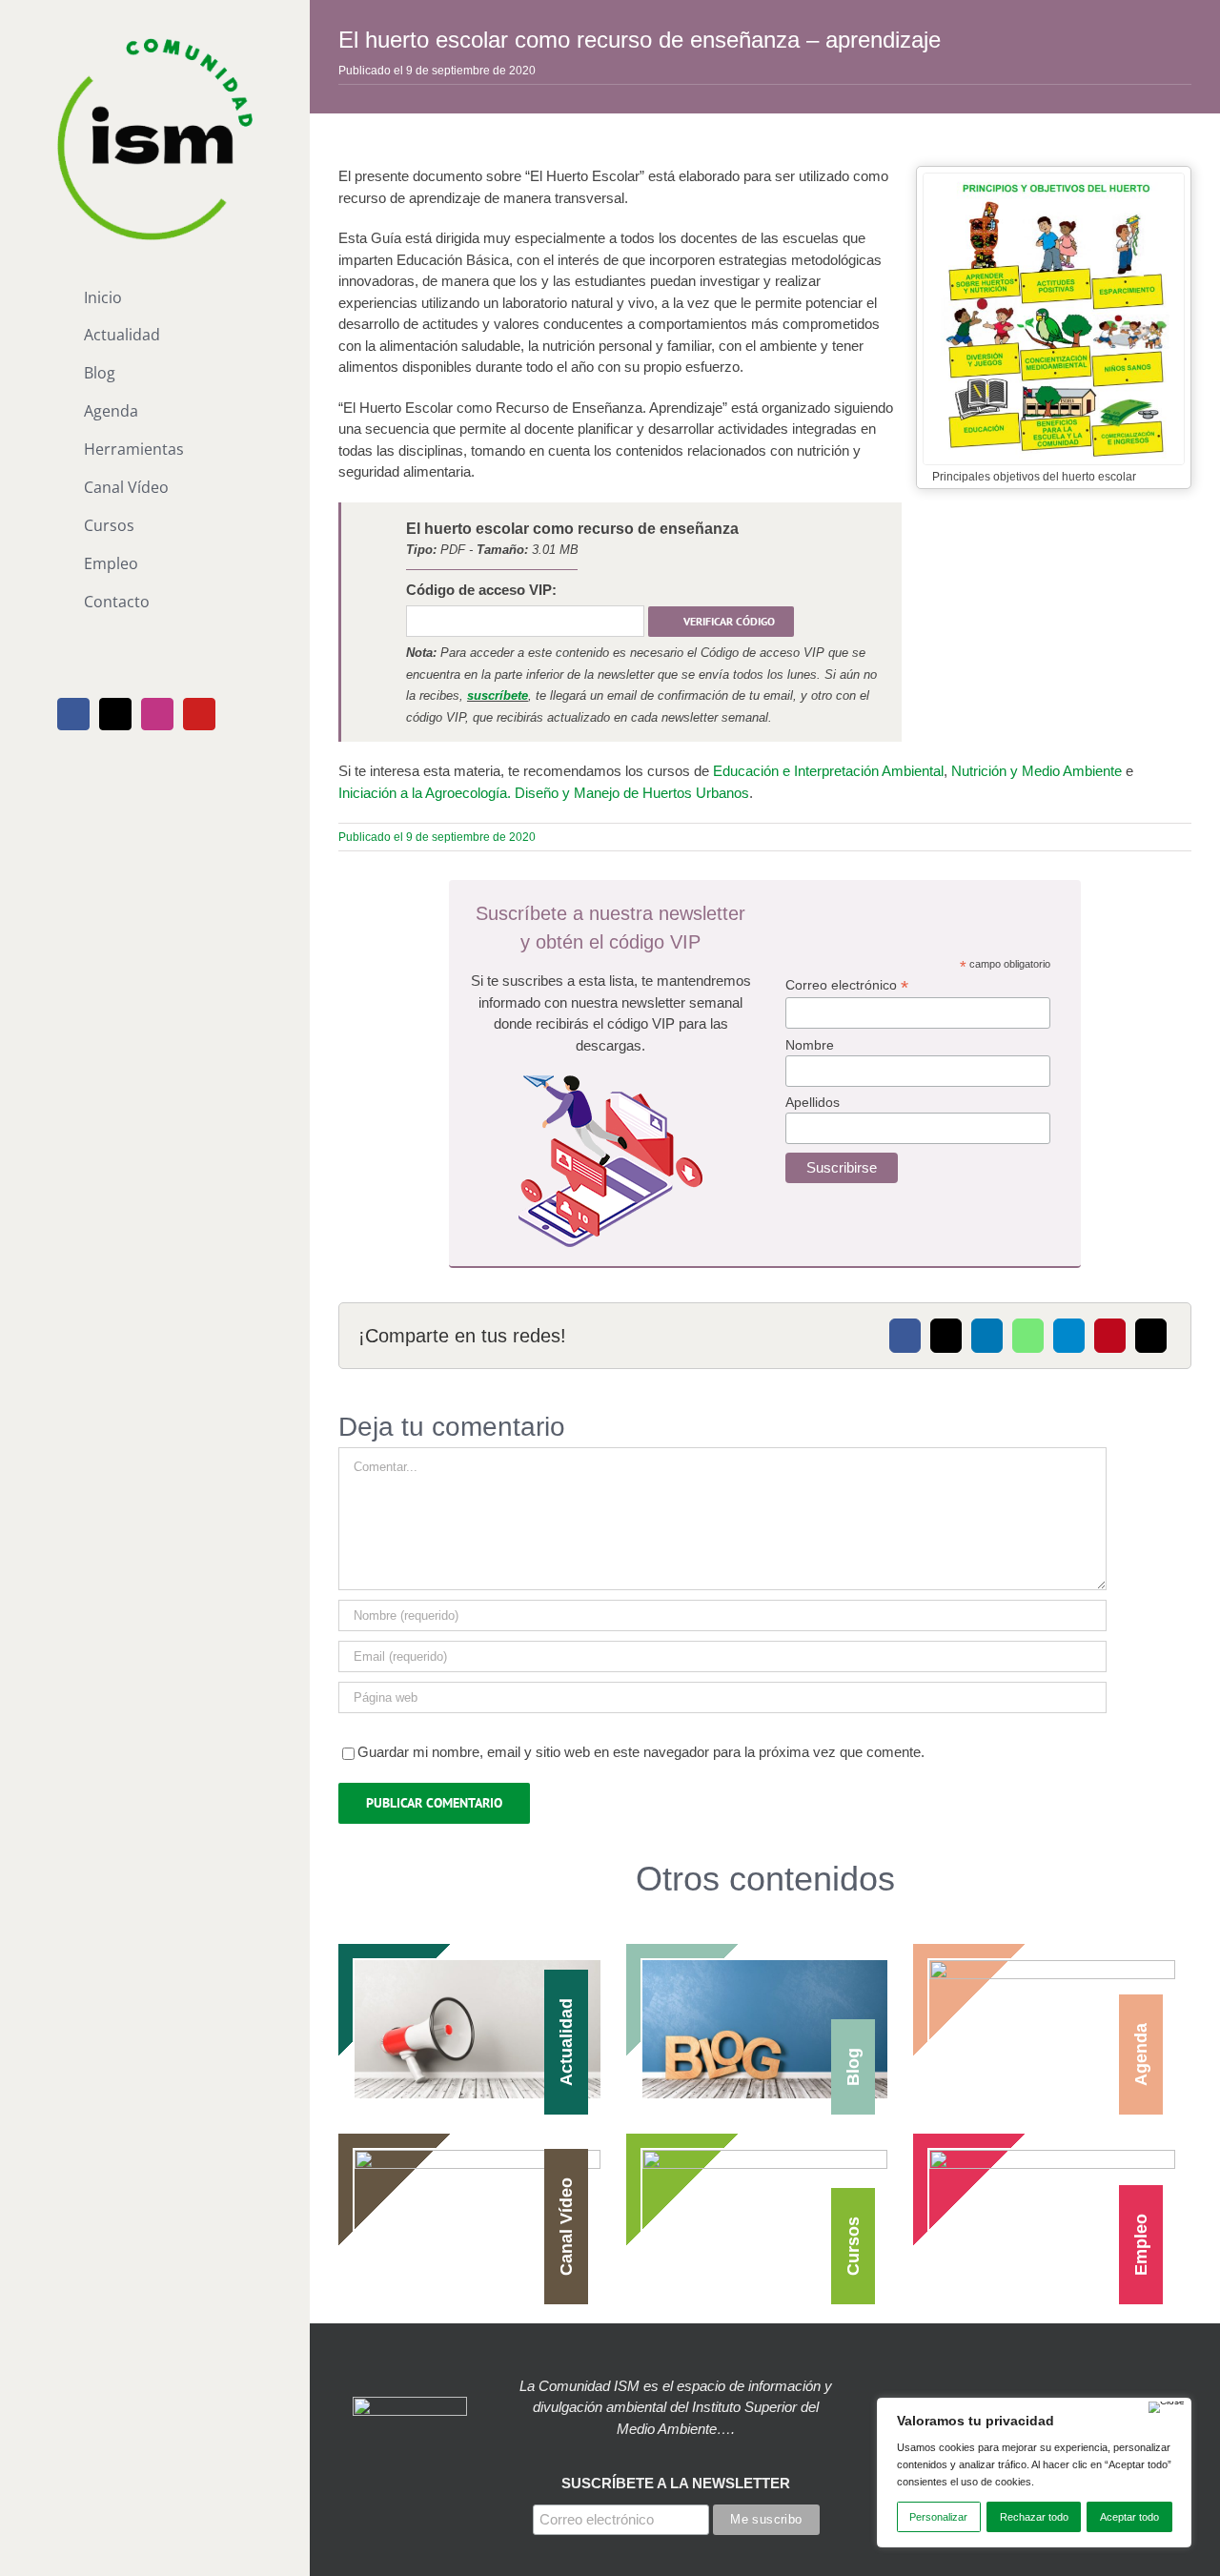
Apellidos (813, 1102)
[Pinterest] (1110, 1336)
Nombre (810, 1045)
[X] (946, 1336)
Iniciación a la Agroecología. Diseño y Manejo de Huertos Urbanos (544, 793)
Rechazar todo (1034, 2517)
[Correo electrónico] (1151, 1336)
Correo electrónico (847, 985)
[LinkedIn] (987, 1336)
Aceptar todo (1129, 2517)
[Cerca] (1167, 2407)
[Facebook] (905, 1336)
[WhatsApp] (1028, 1336)
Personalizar (938, 2517)
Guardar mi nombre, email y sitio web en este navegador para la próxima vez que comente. (641, 1752)
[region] (1034, 2473)
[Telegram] (1069, 1336)
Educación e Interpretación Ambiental (828, 771)
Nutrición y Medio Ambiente (1037, 771)
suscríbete (498, 695)
